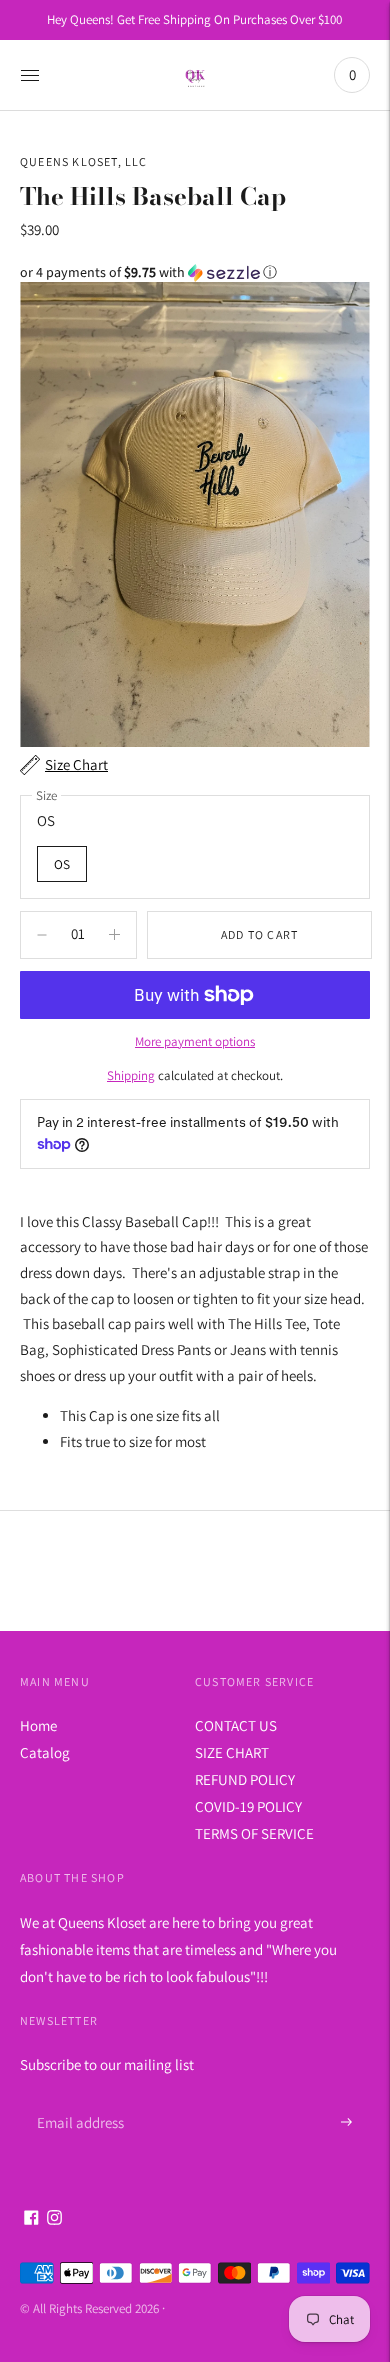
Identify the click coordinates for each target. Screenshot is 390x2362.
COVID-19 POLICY (248, 1806)
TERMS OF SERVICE (254, 1833)
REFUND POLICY (245, 1779)
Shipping (131, 1075)
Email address (77, 2098)
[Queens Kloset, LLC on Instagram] (54, 2219)
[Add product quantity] (42, 935)
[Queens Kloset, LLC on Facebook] (31, 2219)
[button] (195, 272)
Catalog (45, 1752)
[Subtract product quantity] (114, 935)
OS (62, 864)
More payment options (195, 1041)
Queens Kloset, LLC (84, 161)
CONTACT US (236, 1725)
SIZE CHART (232, 1752)
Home (38, 1725)
